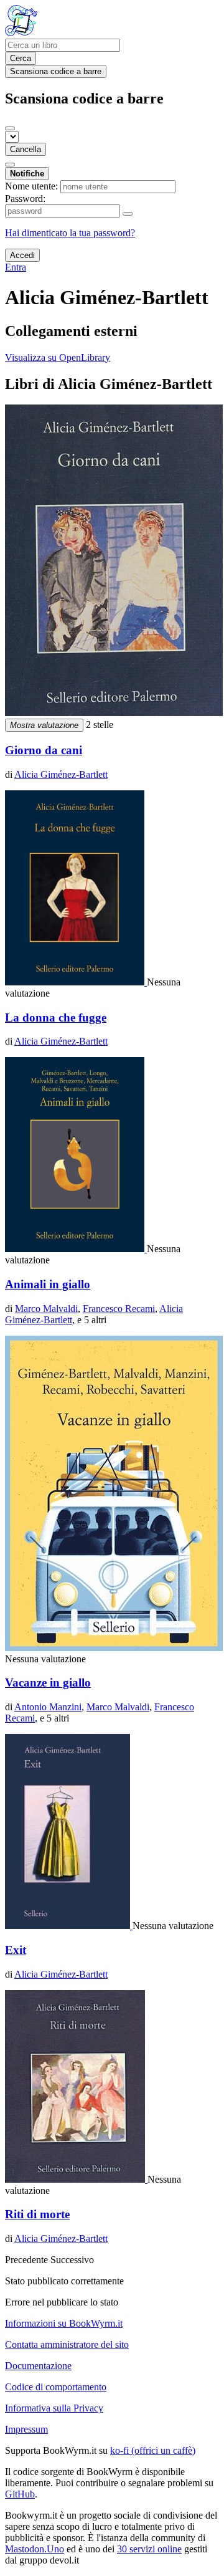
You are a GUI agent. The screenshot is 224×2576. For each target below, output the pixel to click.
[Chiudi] (10, 128)
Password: (25, 199)
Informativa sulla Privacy (54, 2408)
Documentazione (38, 2366)
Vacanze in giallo (48, 1683)
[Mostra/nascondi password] (128, 214)
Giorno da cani (44, 750)
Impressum (26, 2429)
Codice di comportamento (56, 2387)
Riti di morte (37, 2214)
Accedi (22, 255)
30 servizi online (149, 2549)
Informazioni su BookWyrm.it (64, 2323)
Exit (16, 1950)
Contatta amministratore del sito (67, 2344)
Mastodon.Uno (35, 2549)
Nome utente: (31, 186)
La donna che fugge (56, 1017)
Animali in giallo (48, 1284)
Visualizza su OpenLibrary (58, 357)
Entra (16, 267)
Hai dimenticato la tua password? (70, 233)
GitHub (20, 2494)
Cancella (26, 149)
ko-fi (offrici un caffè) (153, 2450)
